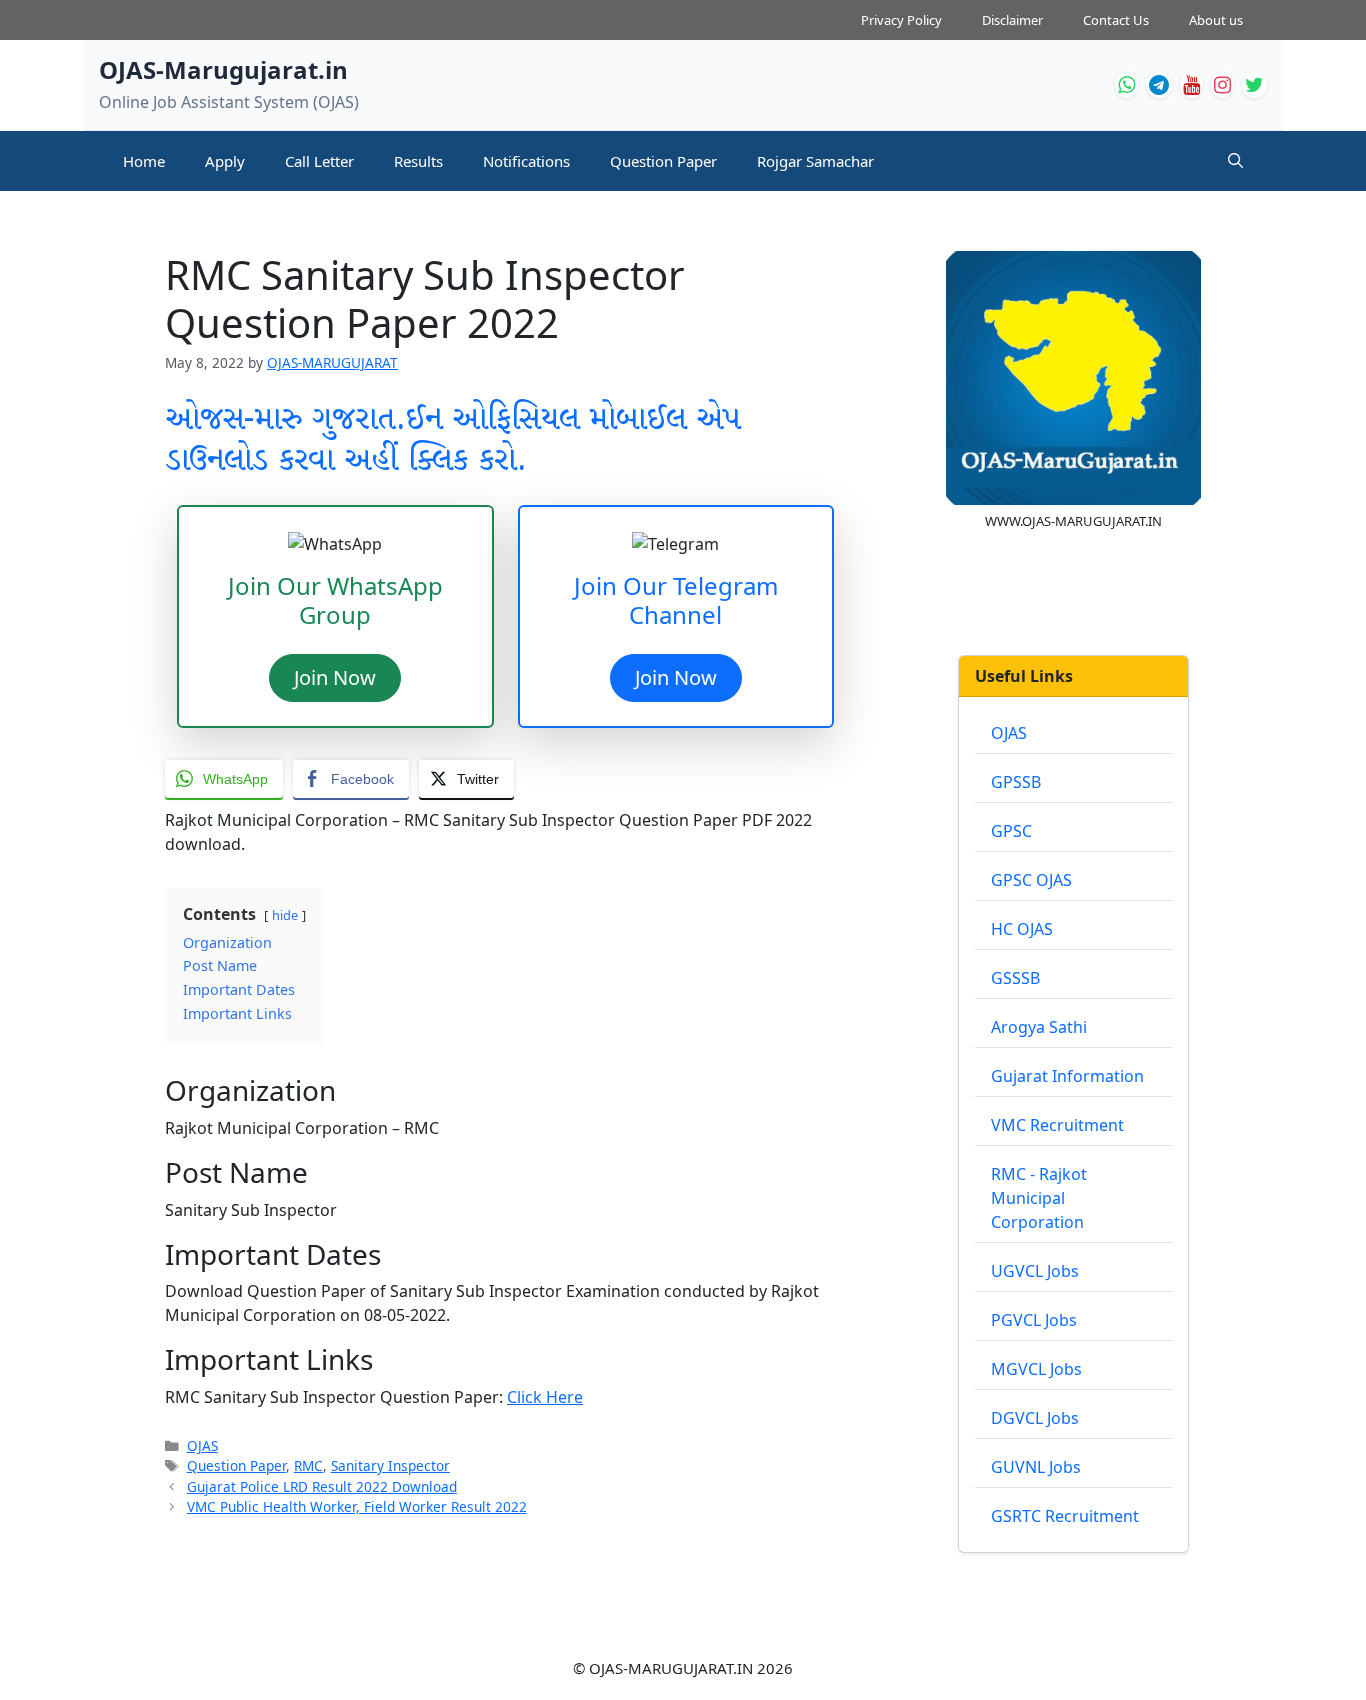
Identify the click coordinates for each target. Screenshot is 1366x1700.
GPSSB (1016, 782)
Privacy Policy (901, 20)
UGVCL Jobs (1035, 1271)
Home (144, 161)
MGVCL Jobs (1036, 1369)
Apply (225, 161)
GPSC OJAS (1031, 880)
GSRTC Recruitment (1065, 1516)
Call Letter (319, 161)
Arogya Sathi (1039, 1027)
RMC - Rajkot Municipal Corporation (1039, 1198)
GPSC (1011, 831)
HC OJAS (1022, 929)
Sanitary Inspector (390, 1465)
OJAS (202, 1445)
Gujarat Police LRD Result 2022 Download (322, 1486)
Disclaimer (1012, 20)
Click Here (545, 1397)
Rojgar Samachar (815, 161)
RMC (308, 1465)
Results (418, 161)
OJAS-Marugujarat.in (223, 69)
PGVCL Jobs (1034, 1320)
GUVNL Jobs (1036, 1467)
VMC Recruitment (1057, 1125)
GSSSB (1015, 978)
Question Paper (663, 161)
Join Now (335, 677)
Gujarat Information (1067, 1076)
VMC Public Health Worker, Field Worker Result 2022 (357, 1506)
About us (1216, 20)
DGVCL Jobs (1035, 1418)
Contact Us (1116, 20)
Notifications (526, 161)
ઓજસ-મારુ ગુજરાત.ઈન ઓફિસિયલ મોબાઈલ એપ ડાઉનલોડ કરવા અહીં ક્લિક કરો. (452, 440)
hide (285, 915)
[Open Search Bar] (1235, 161)
